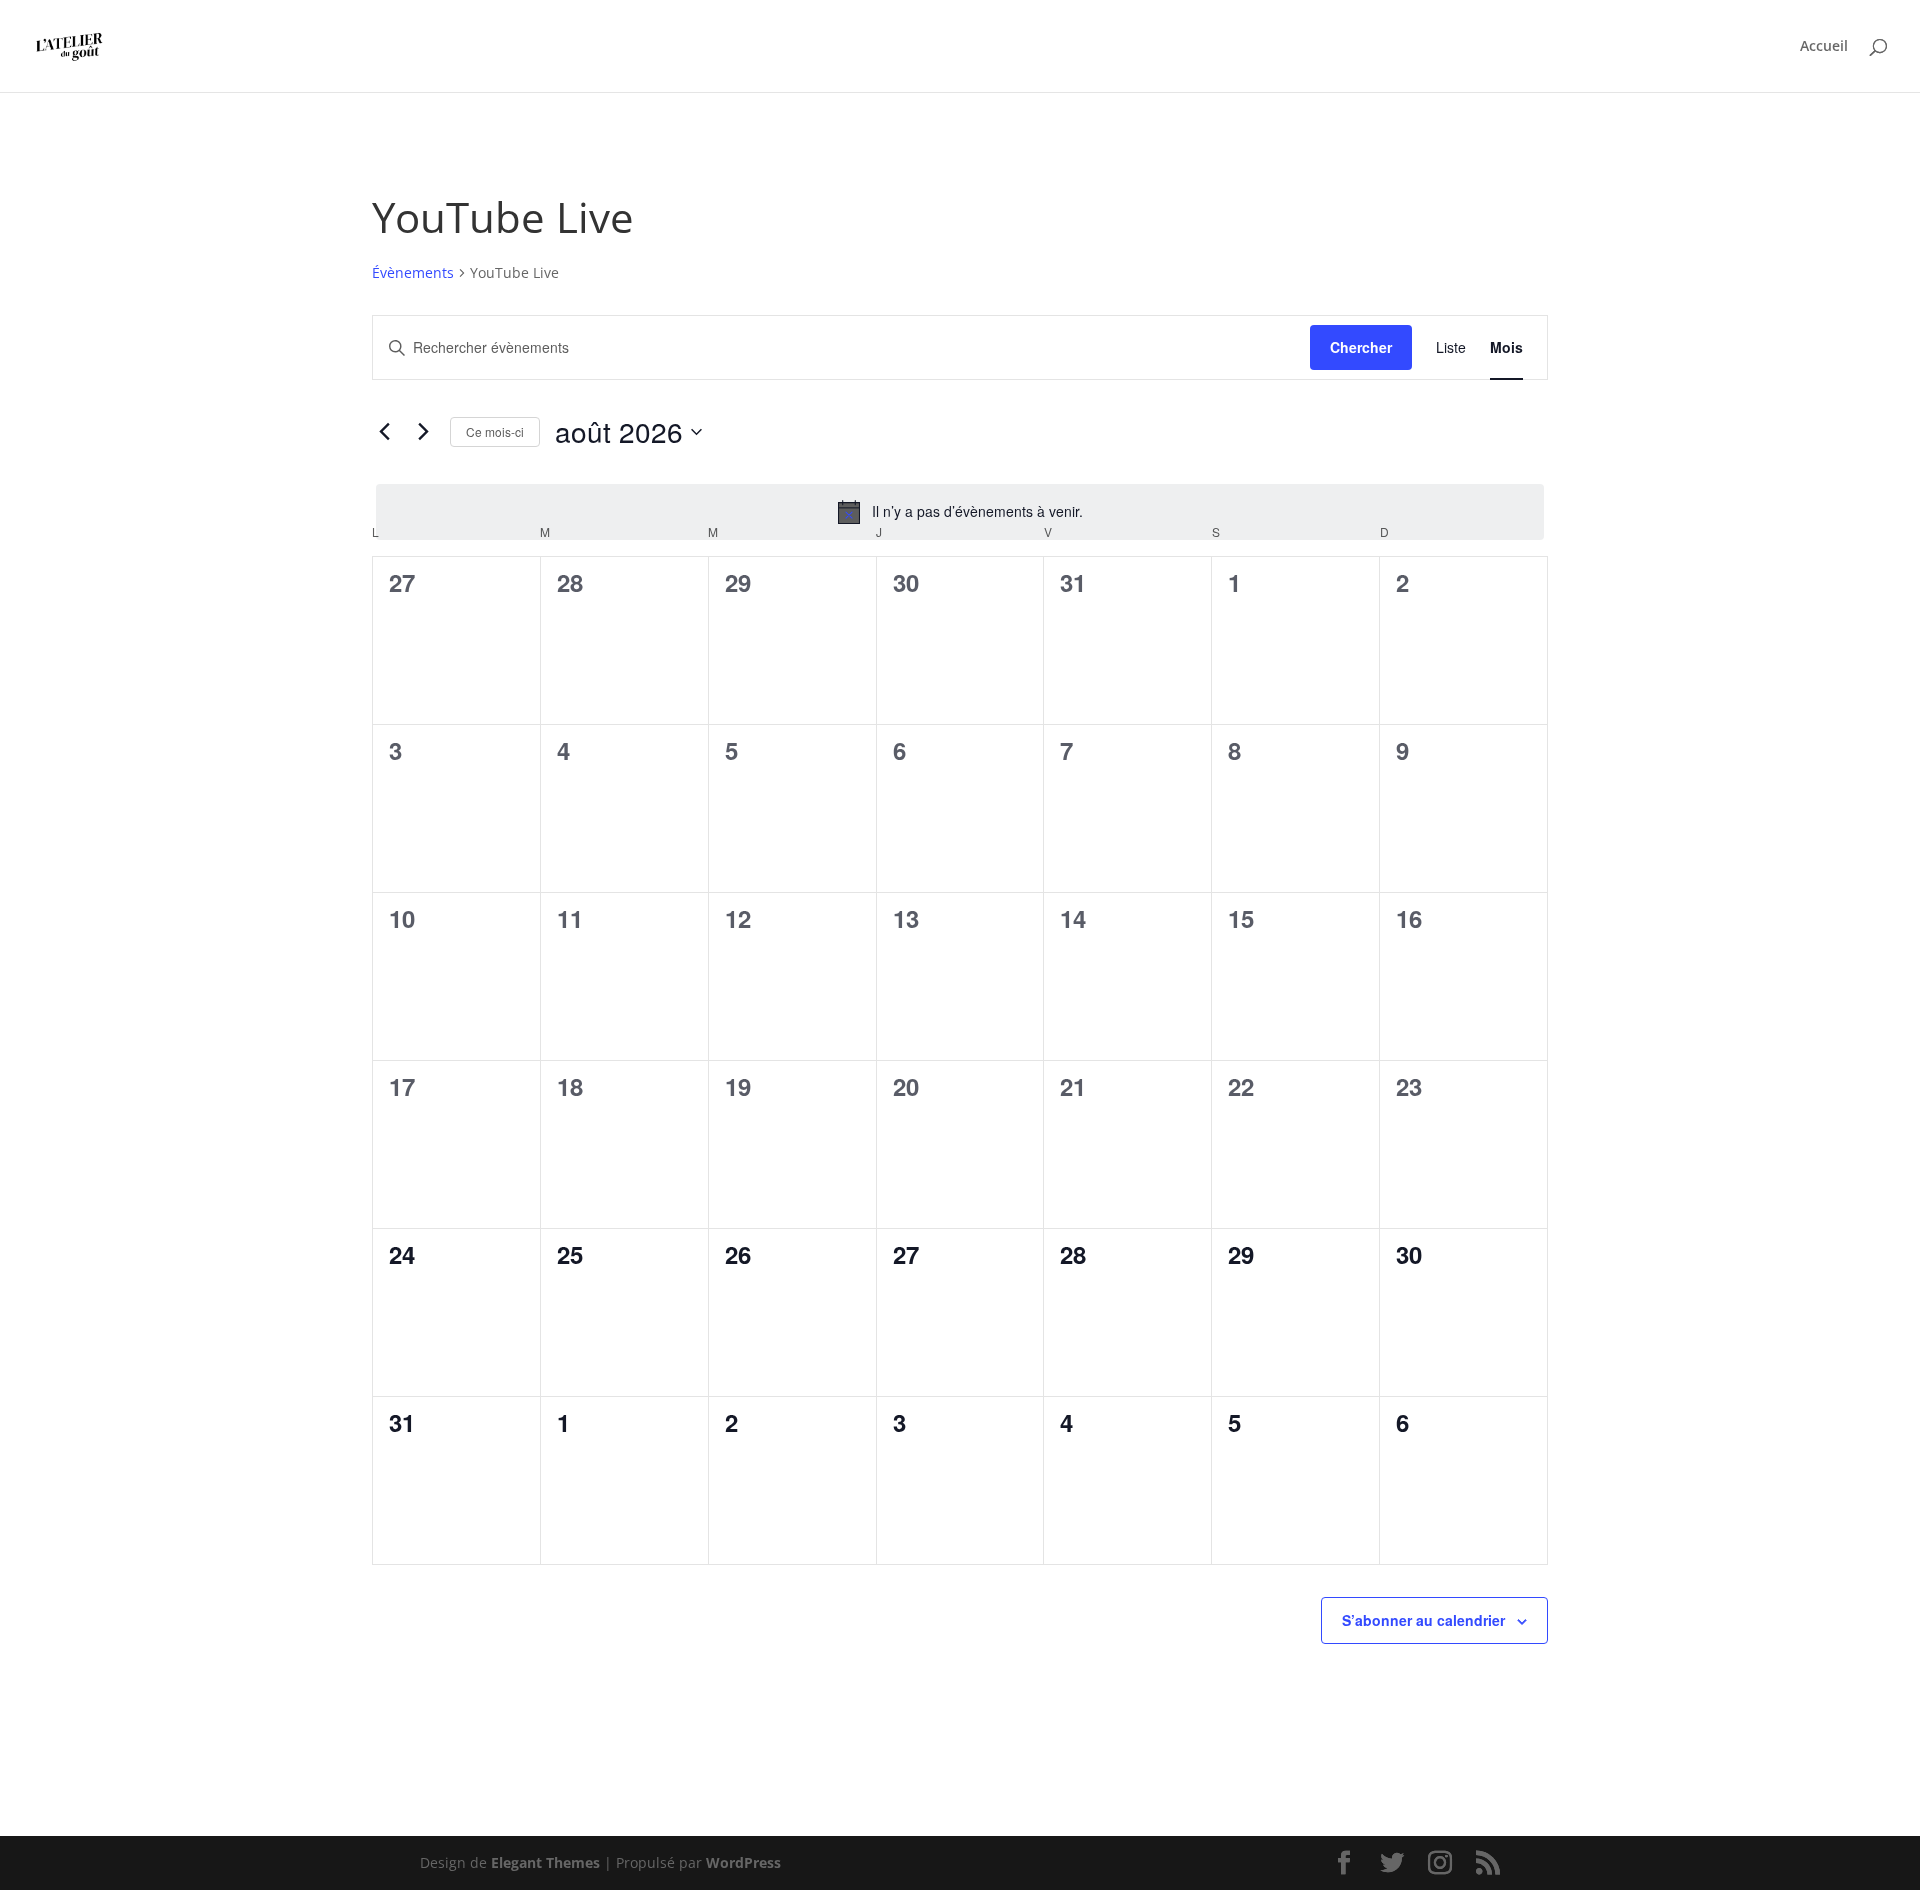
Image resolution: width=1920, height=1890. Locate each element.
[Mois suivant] (423, 432)
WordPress (743, 1862)
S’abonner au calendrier (1423, 1620)
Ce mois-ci (495, 431)
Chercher (1361, 347)
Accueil (1824, 47)
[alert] (960, 512)
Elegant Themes (545, 1862)
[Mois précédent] (384, 432)
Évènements (413, 272)
